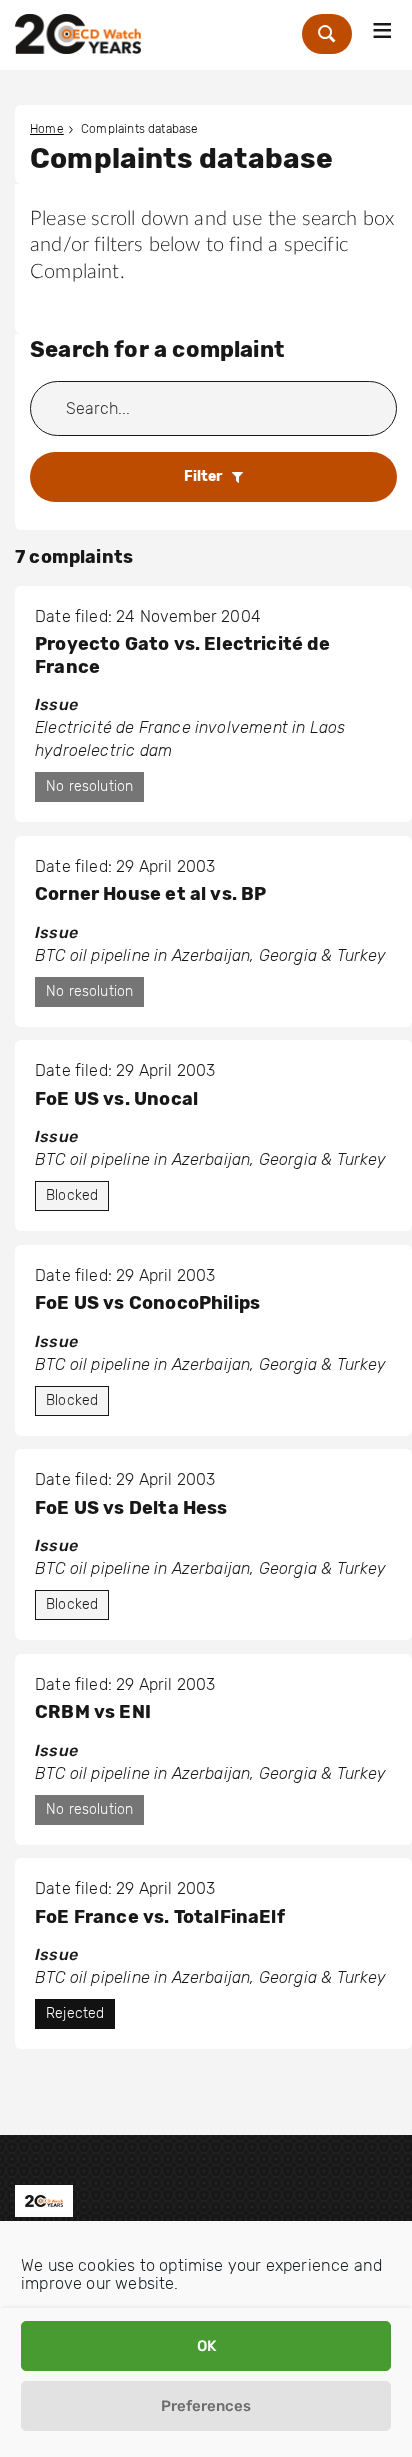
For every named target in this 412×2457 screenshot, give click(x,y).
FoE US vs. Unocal (116, 1099)
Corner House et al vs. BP (151, 894)
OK (206, 2346)
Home (47, 129)
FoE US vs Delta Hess (131, 1508)
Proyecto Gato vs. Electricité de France (182, 655)
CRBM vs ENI (93, 1712)
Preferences (206, 2406)
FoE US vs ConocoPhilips (147, 1303)
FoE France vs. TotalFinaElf (160, 1917)
